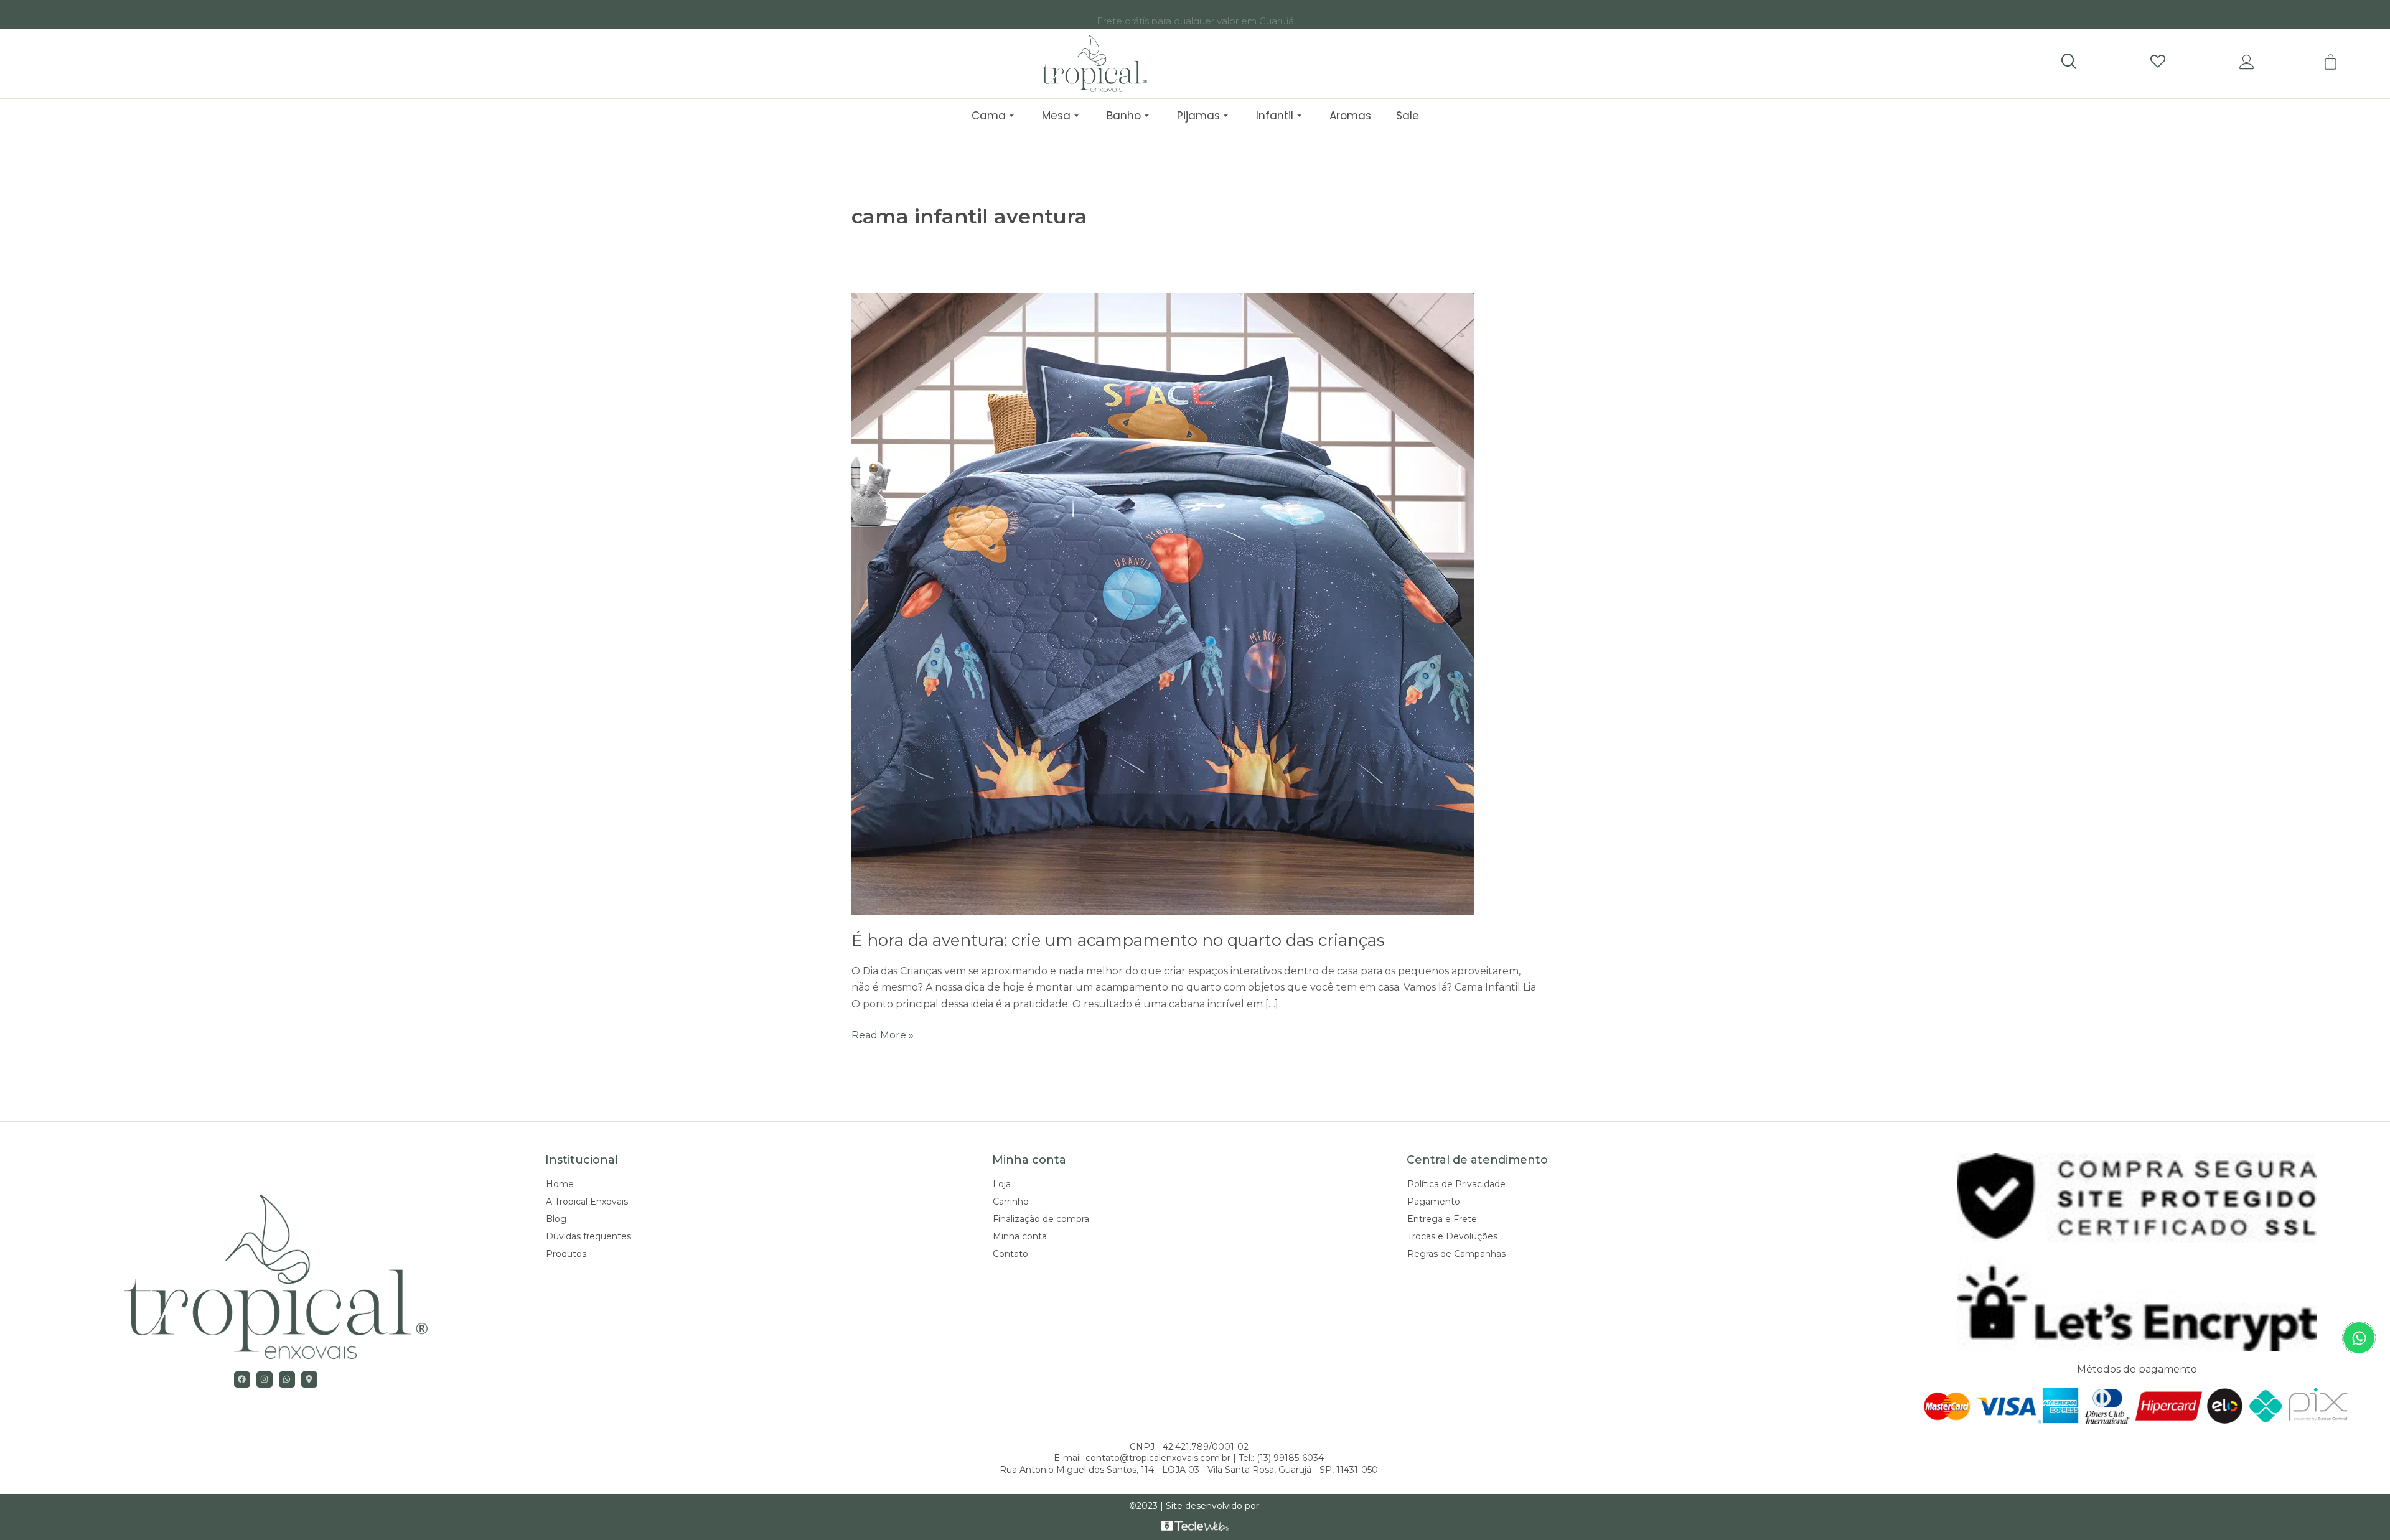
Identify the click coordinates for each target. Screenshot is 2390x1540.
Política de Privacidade (1456, 1184)
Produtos (566, 1254)
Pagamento (1434, 1202)
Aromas (1350, 116)
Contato (1010, 1254)
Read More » (883, 1034)
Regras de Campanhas (1456, 1254)
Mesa (1056, 116)
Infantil (1275, 116)
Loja (1002, 1184)
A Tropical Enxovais (587, 1202)
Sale (1408, 116)
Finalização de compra (1041, 1219)
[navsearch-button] (2068, 62)
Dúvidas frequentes (588, 1236)
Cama (989, 116)
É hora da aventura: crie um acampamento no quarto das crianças (1118, 940)
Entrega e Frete (1442, 1219)
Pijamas (1198, 116)
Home (560, 1184)
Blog (556, 1219)
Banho (1124, 116)
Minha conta (1020, 1236)
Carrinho (1011, 1202)
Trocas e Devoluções (1452, 1236)
